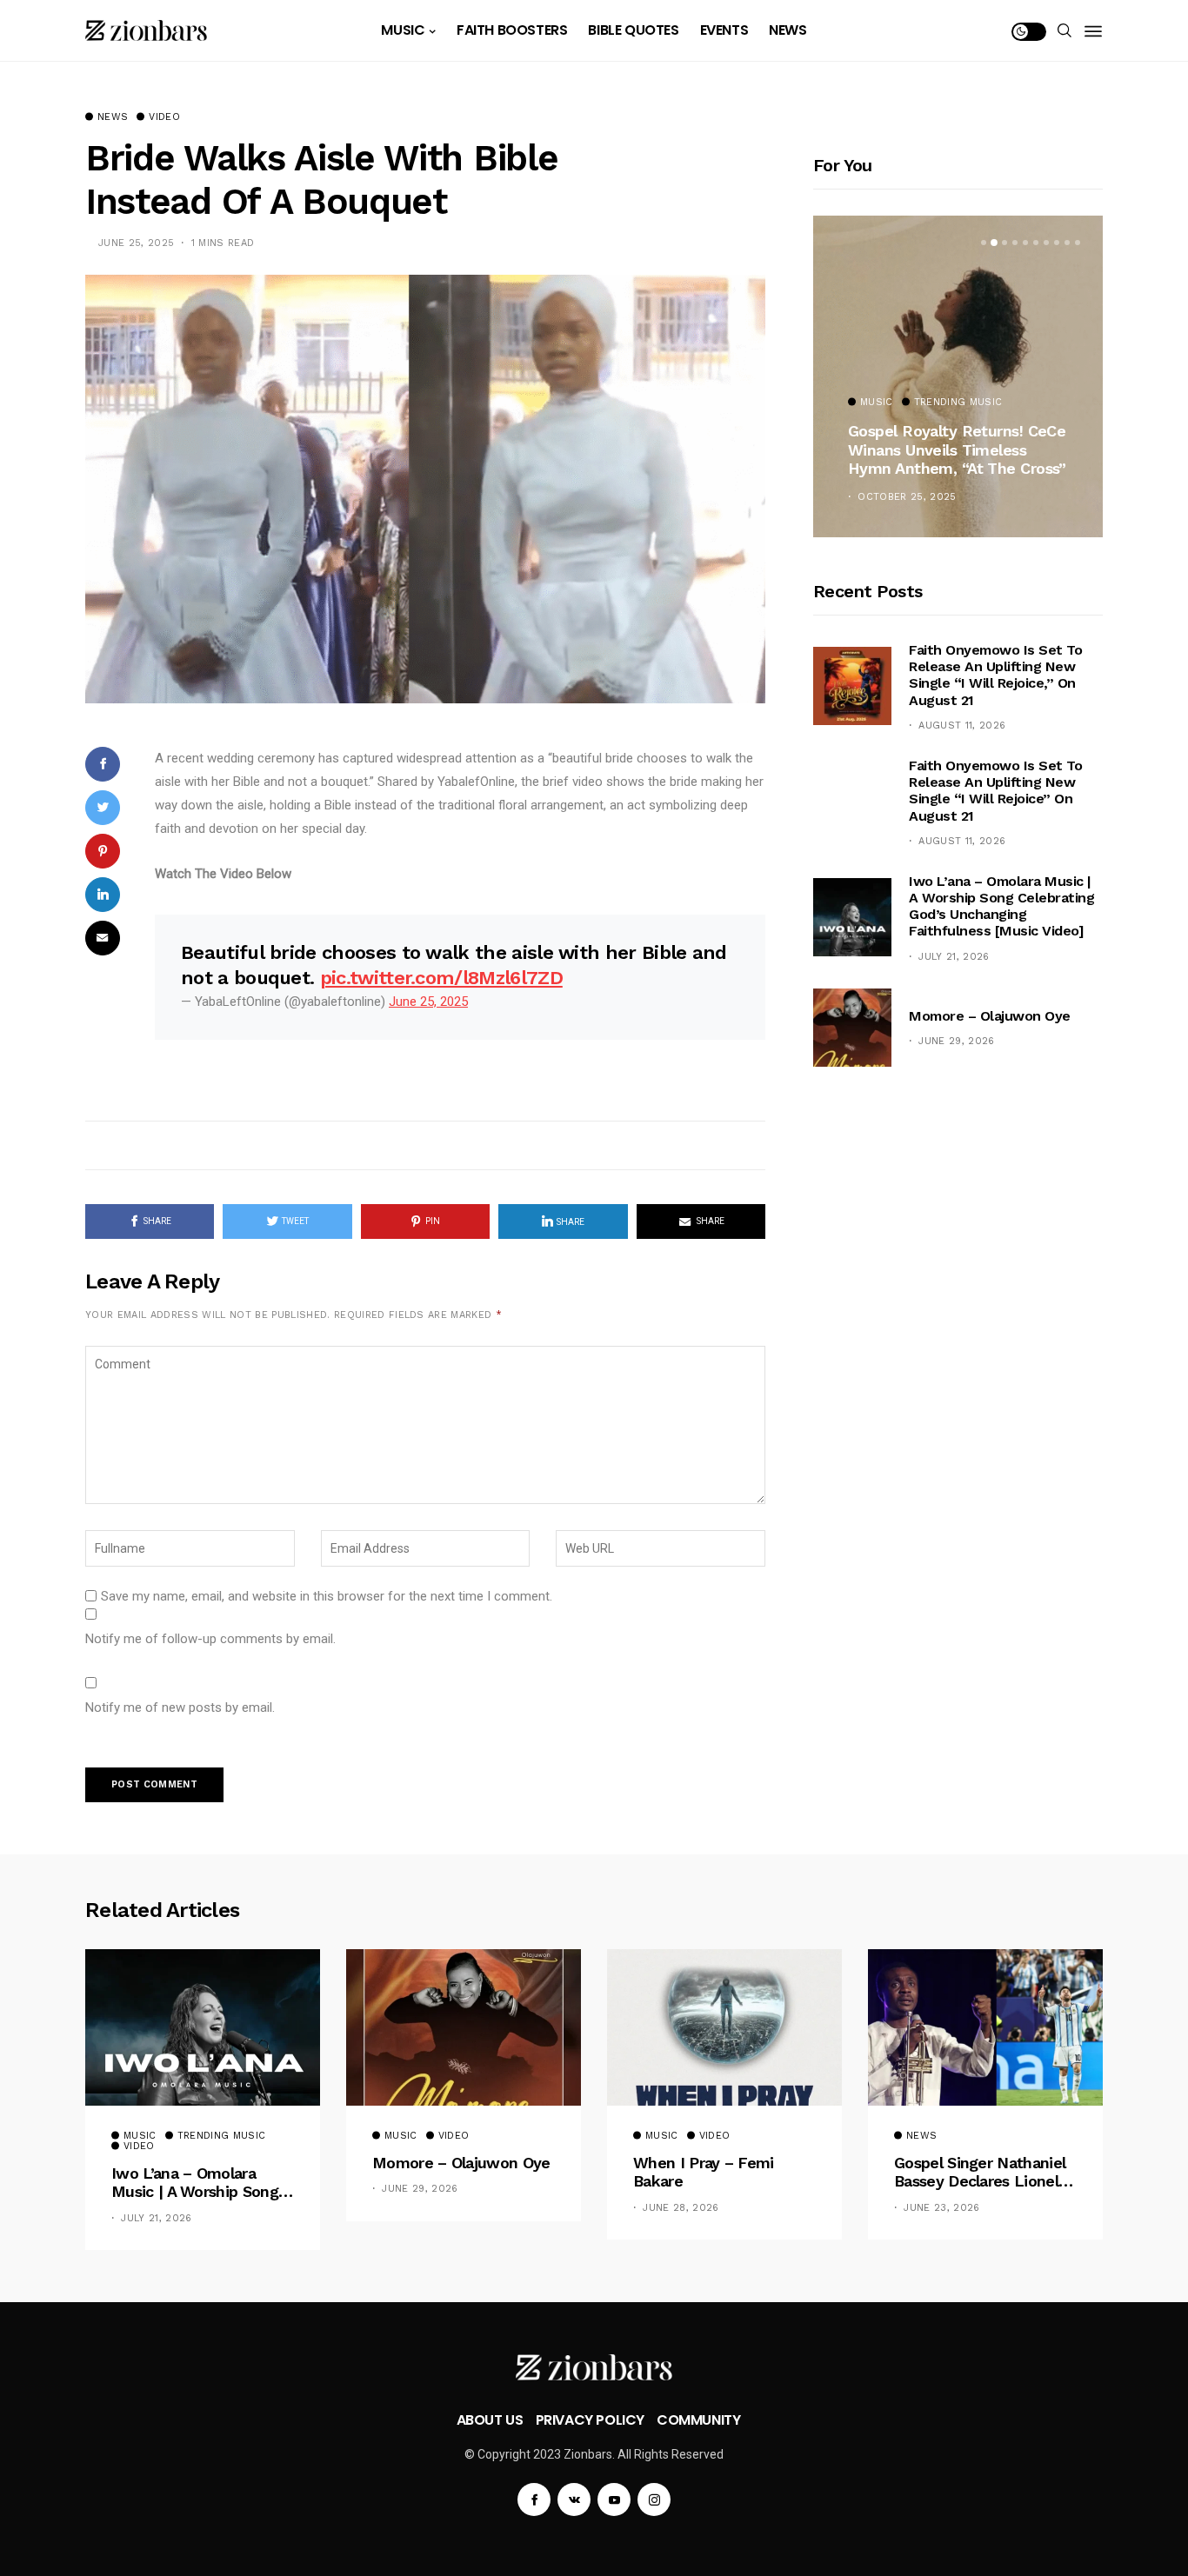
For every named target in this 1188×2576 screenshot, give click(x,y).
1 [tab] (984, 243)
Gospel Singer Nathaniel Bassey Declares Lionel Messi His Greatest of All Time (983, 2172)
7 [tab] (1046, 243)
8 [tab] (1057, 243)
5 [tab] (1025, 243)
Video (164, 117)
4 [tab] (1015, 243)
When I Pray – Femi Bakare (704, 2172)
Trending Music (958, 403)
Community (698, 2420)
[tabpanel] (958, 376)
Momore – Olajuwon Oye (990, 1016)
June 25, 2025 (428, 1002)
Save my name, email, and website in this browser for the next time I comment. (327, 1596)
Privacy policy (590, 2420)
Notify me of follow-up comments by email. (210, 1639)
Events (724, 30)
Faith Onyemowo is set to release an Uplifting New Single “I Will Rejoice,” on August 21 (995, 675)
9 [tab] (1067, 243)
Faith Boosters (512, 30)
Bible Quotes (633, 30)
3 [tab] (1004, 243)
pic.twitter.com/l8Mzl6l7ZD (441, 978)
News (788, 30)
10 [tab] (1078, 243)
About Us (490, 2420)
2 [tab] (994, 243)
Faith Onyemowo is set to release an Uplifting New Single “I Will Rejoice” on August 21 (995, 791)
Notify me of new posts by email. (180, 1707)
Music (403, 30)
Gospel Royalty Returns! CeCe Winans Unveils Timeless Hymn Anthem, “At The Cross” (957, 449)
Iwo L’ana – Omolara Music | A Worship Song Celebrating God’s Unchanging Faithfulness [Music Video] (1001, 906)
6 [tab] (1036, 243)
